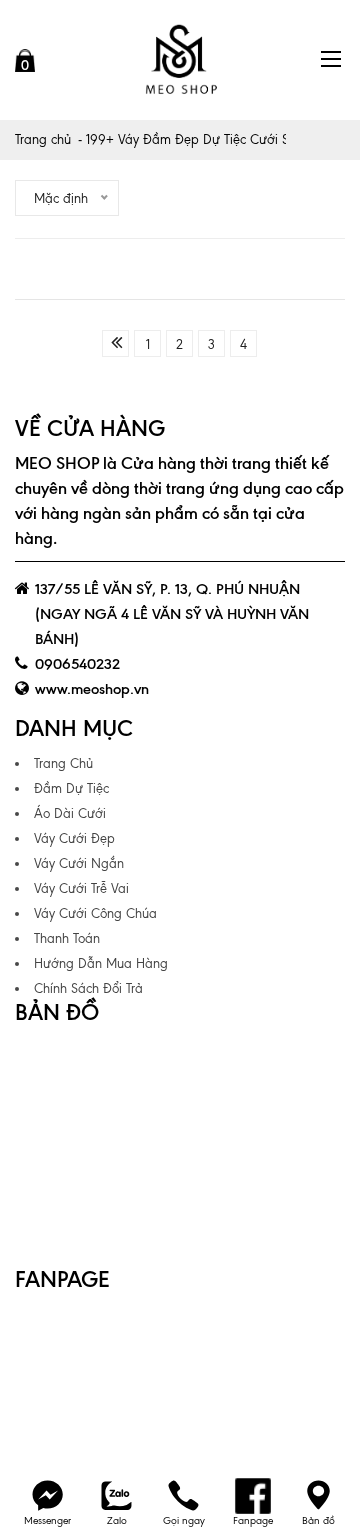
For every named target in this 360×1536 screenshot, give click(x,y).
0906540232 (77, 664)
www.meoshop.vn (92, 689)
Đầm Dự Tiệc (71, 788)
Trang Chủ (63, 763)
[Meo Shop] (180, 60)
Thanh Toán (67, 938)
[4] (115, 343)
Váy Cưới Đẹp (74, 838)
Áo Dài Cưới (70, 813)
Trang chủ (43, 139)
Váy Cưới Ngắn (79, 863)
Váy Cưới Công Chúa (95, 913)
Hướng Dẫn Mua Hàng (101, 963)
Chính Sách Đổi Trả (88, 988)
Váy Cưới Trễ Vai (81, 888)
